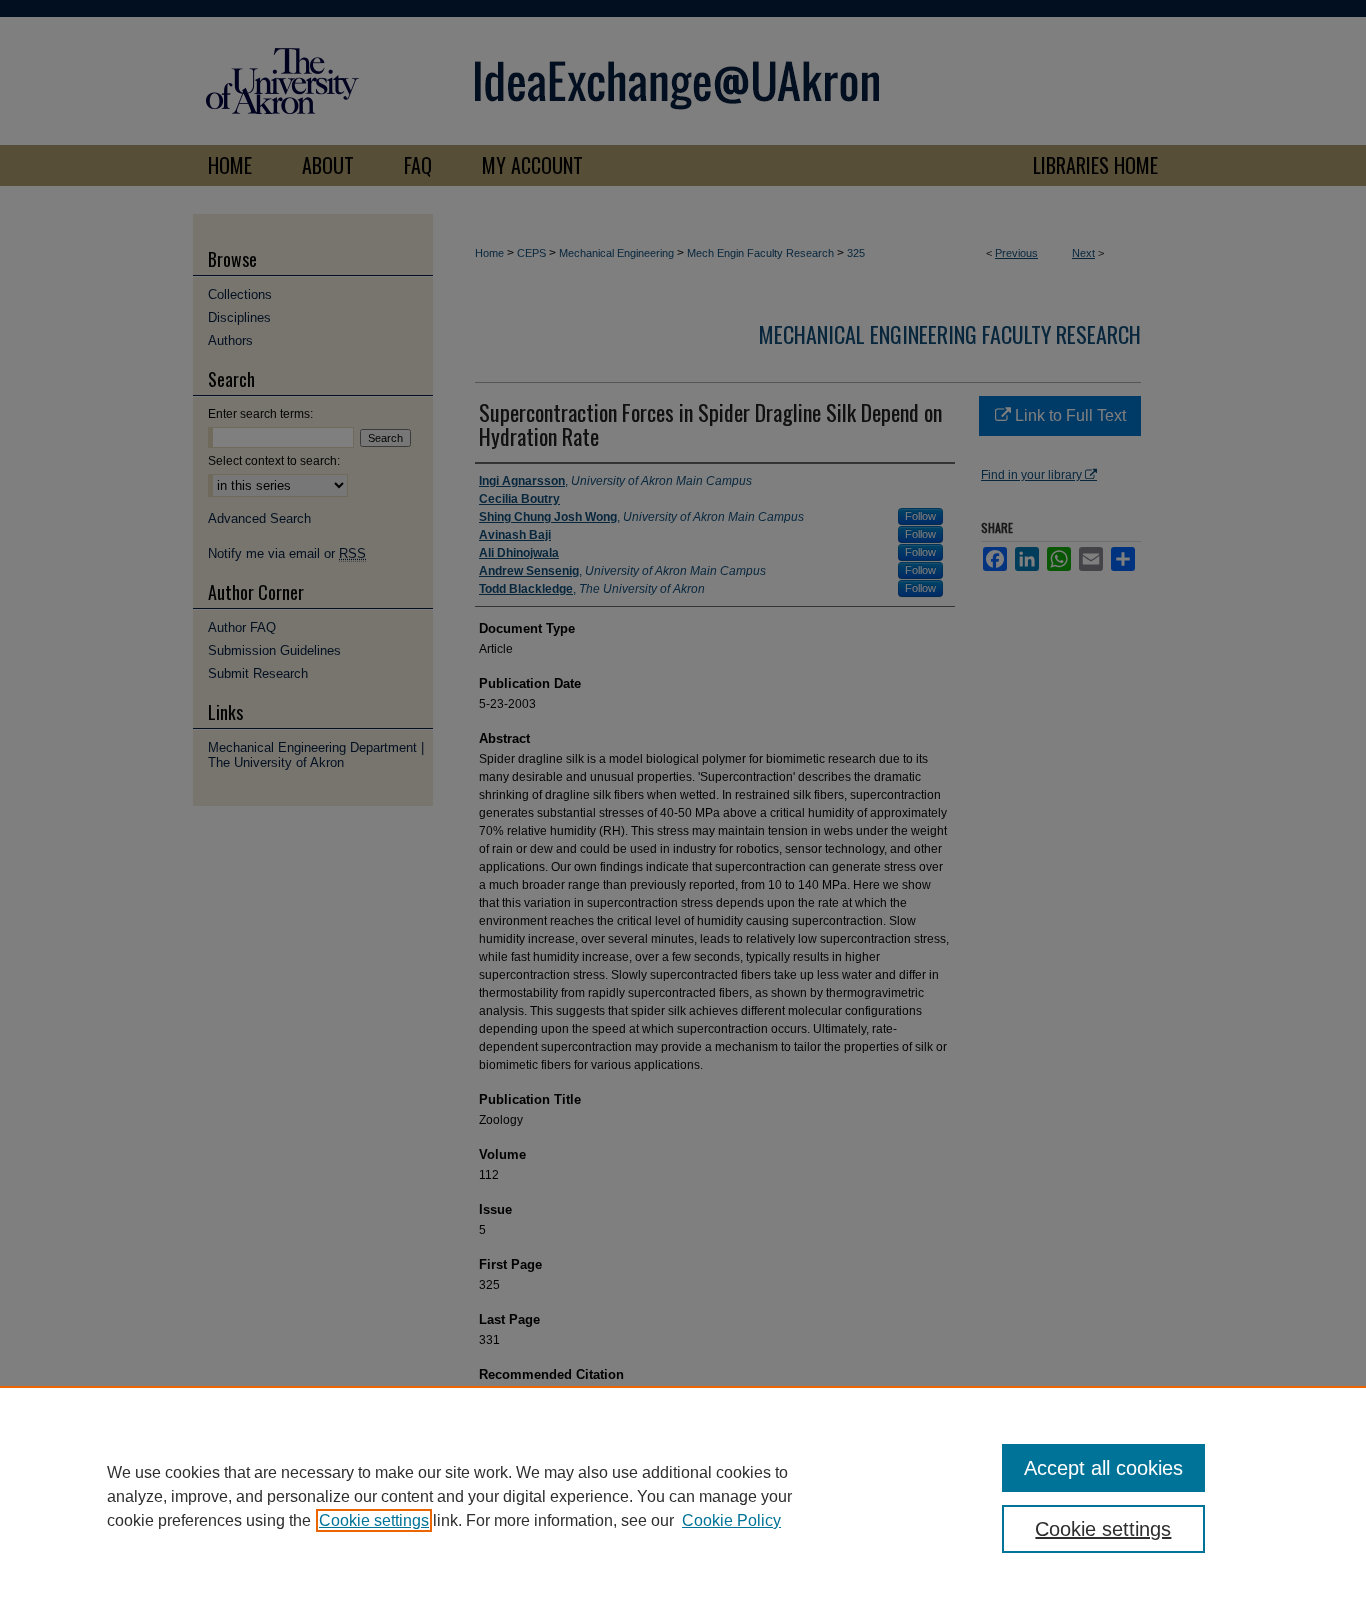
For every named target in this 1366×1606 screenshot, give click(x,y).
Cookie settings (374, 1520)
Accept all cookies (1103, 1468)
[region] (683, 1496)
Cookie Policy (731, 1520)
